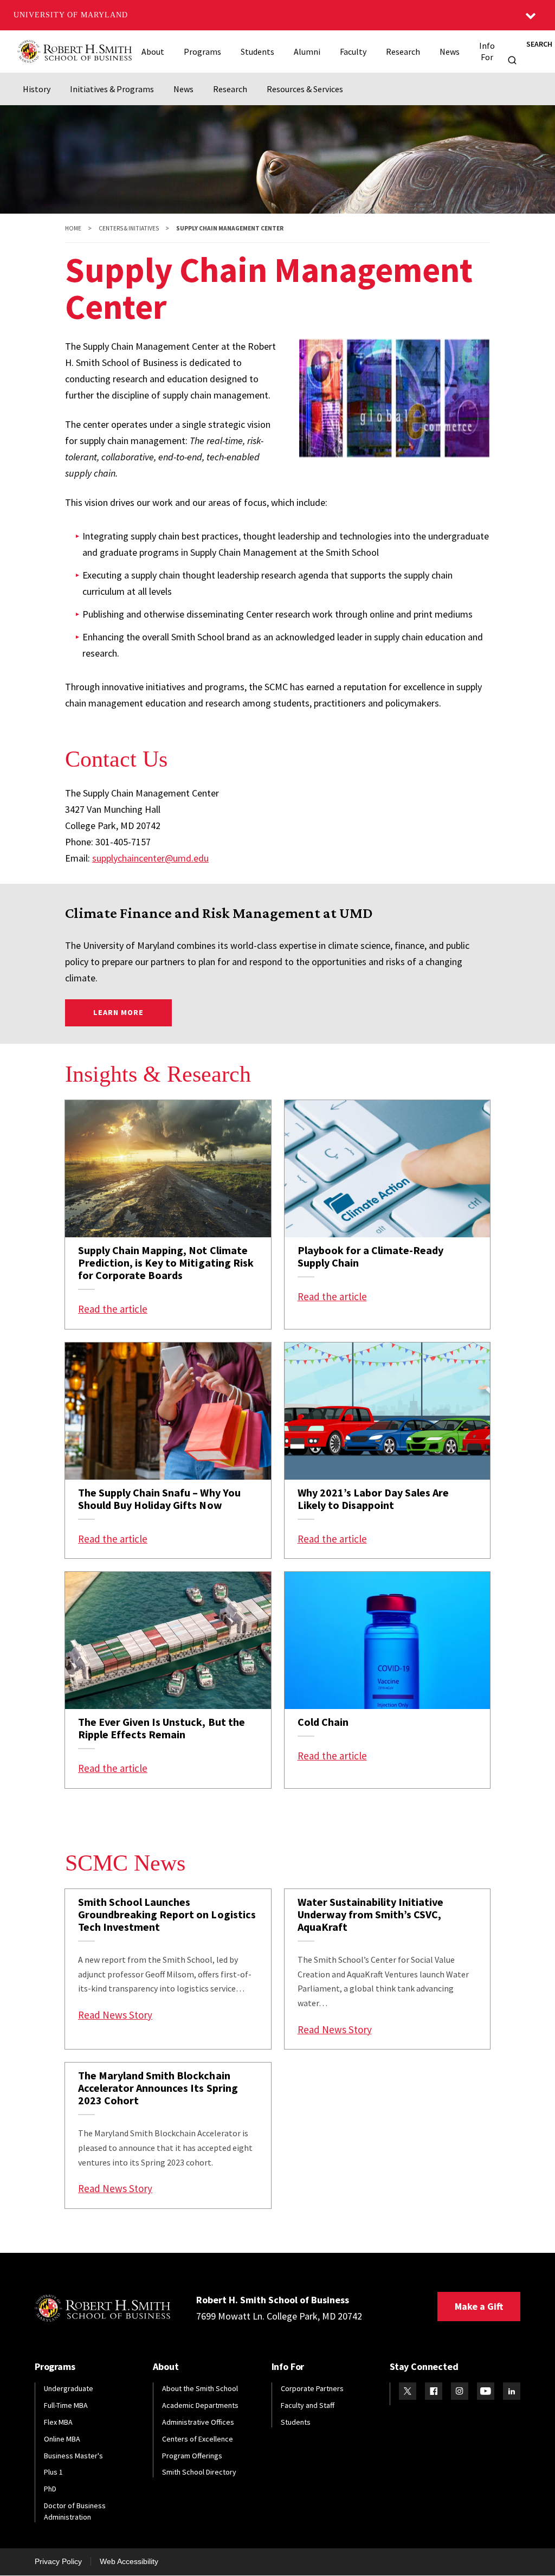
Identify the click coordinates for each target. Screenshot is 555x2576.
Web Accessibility (129, 2561)
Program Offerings (192, 2456)
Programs (202, 52)
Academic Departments (200, 2405)
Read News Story (115, 2015)
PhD (50, 2489)
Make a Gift (479, 2306)
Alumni (307, 52)
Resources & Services (305, 89)
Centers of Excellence (198, 2439)
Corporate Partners (312, 2388)
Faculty (353, 52)
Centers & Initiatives (129, 228)
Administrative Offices (198, 2422)
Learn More (133, 1012)
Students (257, 52)
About (153, 52)
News (450, 52)
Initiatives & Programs (112, 89)
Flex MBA (58, 2422)
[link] (168, 1215)
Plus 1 (53, 2472)
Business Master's (73, 2456)
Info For (487, 51)
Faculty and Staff (308, 2405)
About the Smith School (200, 2388)
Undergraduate (69, 2388)
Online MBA (62, 2439)
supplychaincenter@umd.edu (150, 858)
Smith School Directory (199, 2472)
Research (403, 52)
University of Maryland (71, 15)
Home (73, 228)
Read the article (113, 1309)
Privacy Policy (58, 2561)
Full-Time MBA (66, 2405)
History (37, 89)
